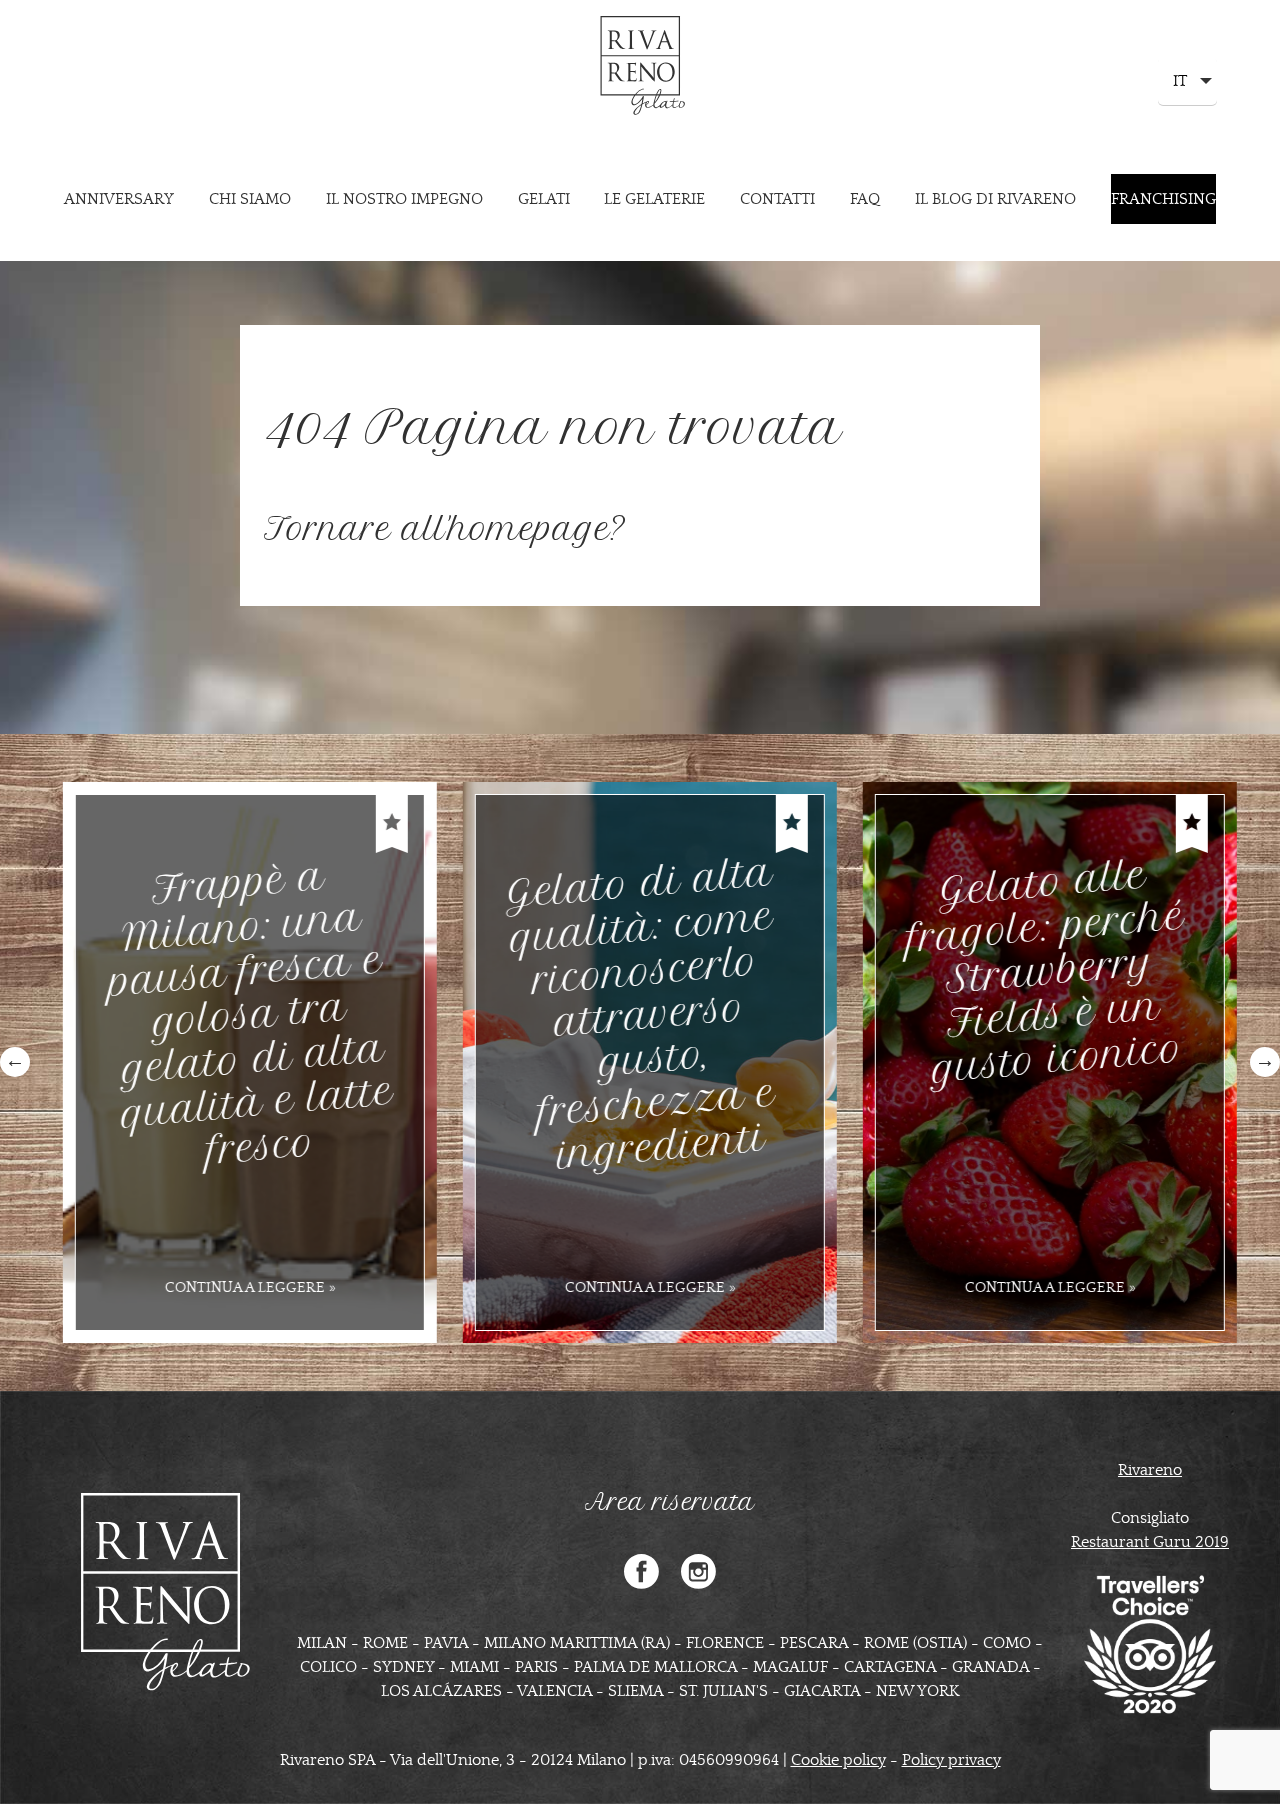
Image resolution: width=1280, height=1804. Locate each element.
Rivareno (1150, 1470)
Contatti (777, 199)
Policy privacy (951, 1760)
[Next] (1265, 1062)
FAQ (865, 199)
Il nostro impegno (404, 199)
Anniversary (119, 199)
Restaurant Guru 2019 (1150, 1542)
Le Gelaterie (654, 199)
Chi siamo (250, 199)
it (1178, 88)
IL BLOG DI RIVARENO (995, 199)
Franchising (1163, 199)
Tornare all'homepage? (445, 529)
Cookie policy (838, 1760)
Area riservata (670, 1502)
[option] (240, 1062)
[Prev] (15, 1062)
